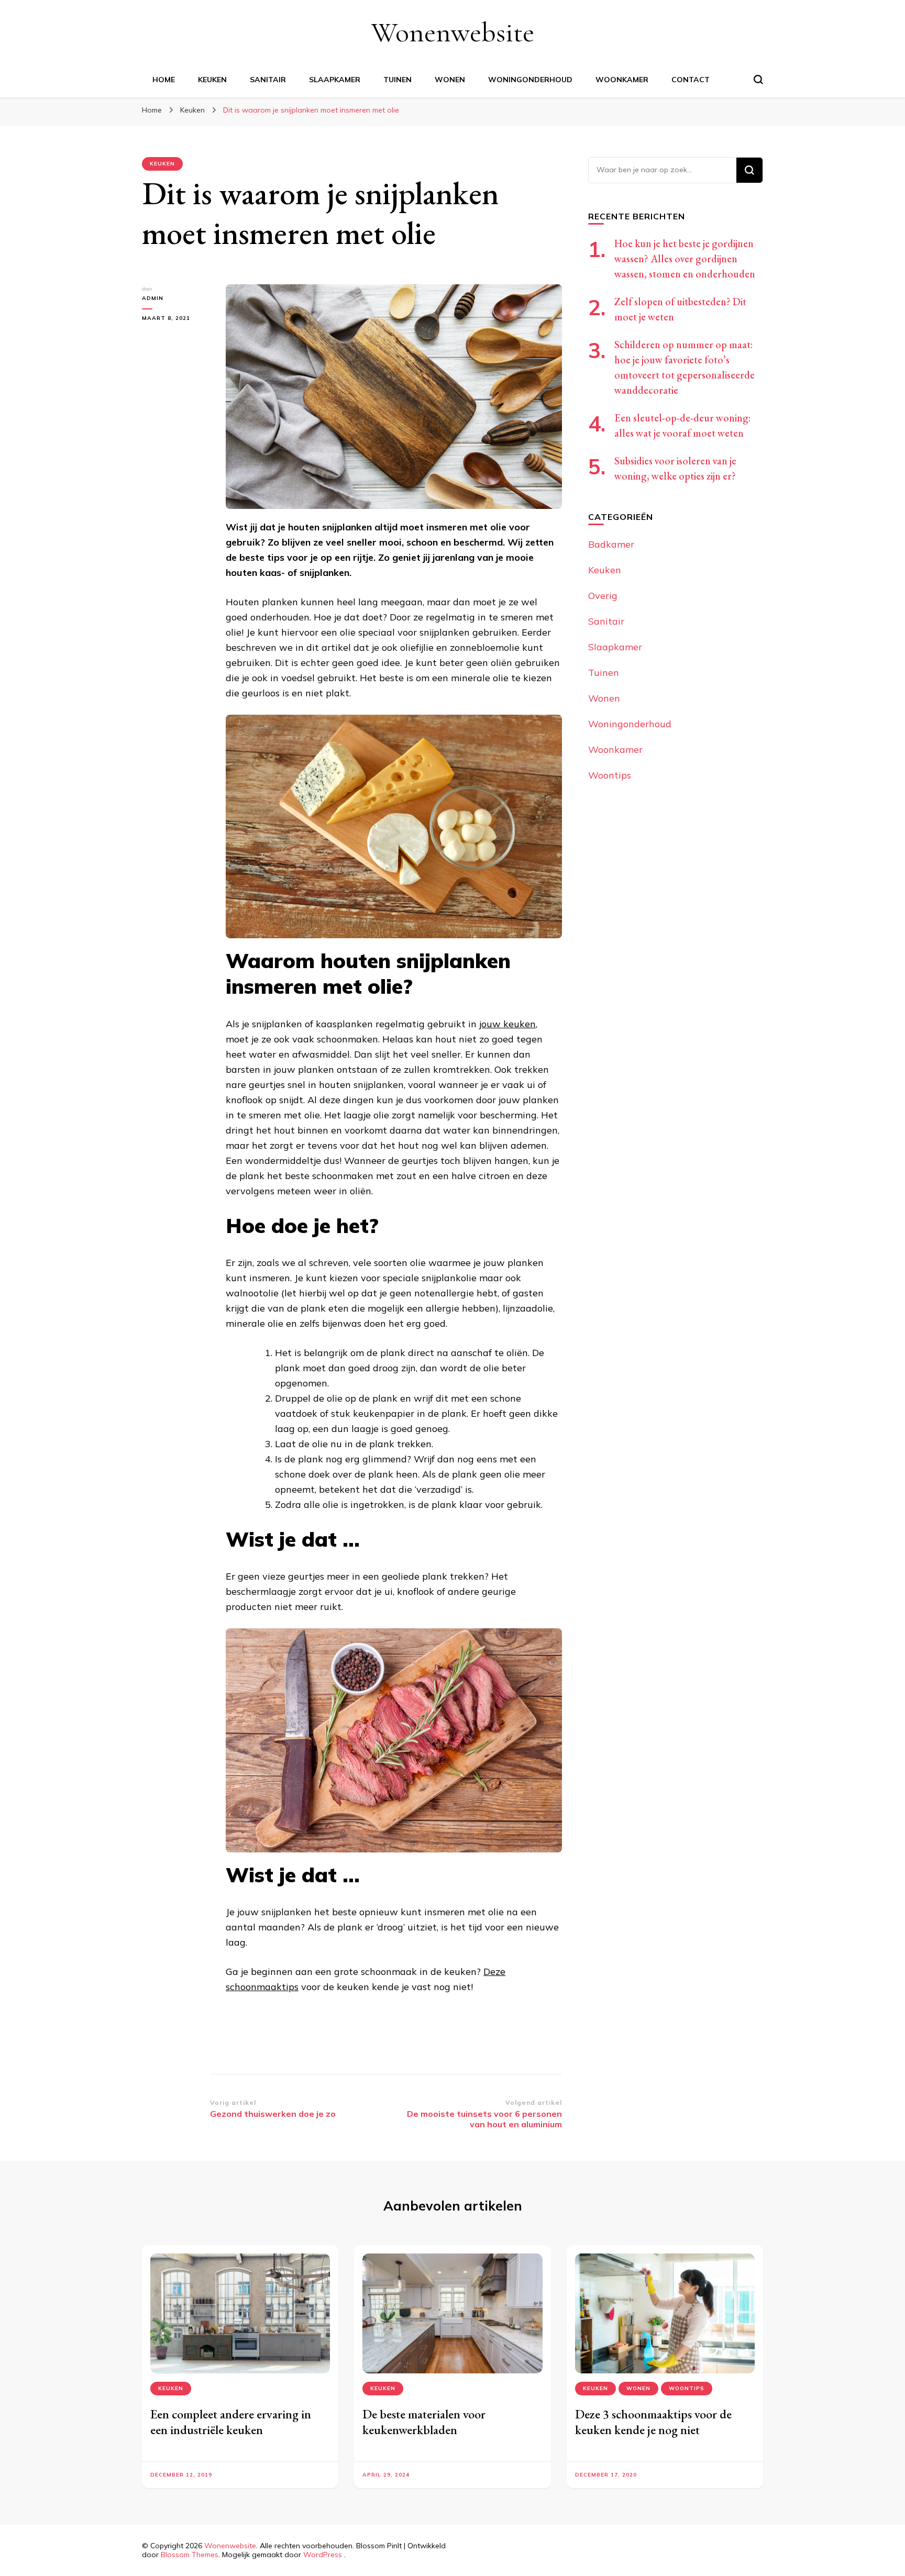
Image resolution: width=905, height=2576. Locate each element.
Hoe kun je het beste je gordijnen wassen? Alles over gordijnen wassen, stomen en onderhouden (685, 259)
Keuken (212, 80)
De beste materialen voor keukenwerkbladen (424, 2422)
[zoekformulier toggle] (758, 80)
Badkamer (611, 544)
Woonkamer (622, 80)
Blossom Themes (190, 2555)
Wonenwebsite (453, 32)
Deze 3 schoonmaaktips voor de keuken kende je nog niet (653, 2422)
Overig (603, 596)
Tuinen (398, 80)
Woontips (610, 775)
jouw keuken (507, 1024)
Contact (691, 80)
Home (164, 80)
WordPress (323, 2555)
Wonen (450, 80)
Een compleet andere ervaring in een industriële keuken (231, 2422)
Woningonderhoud (530, 80)
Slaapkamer (335, 80)
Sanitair (268, 80)
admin (153, 298)
